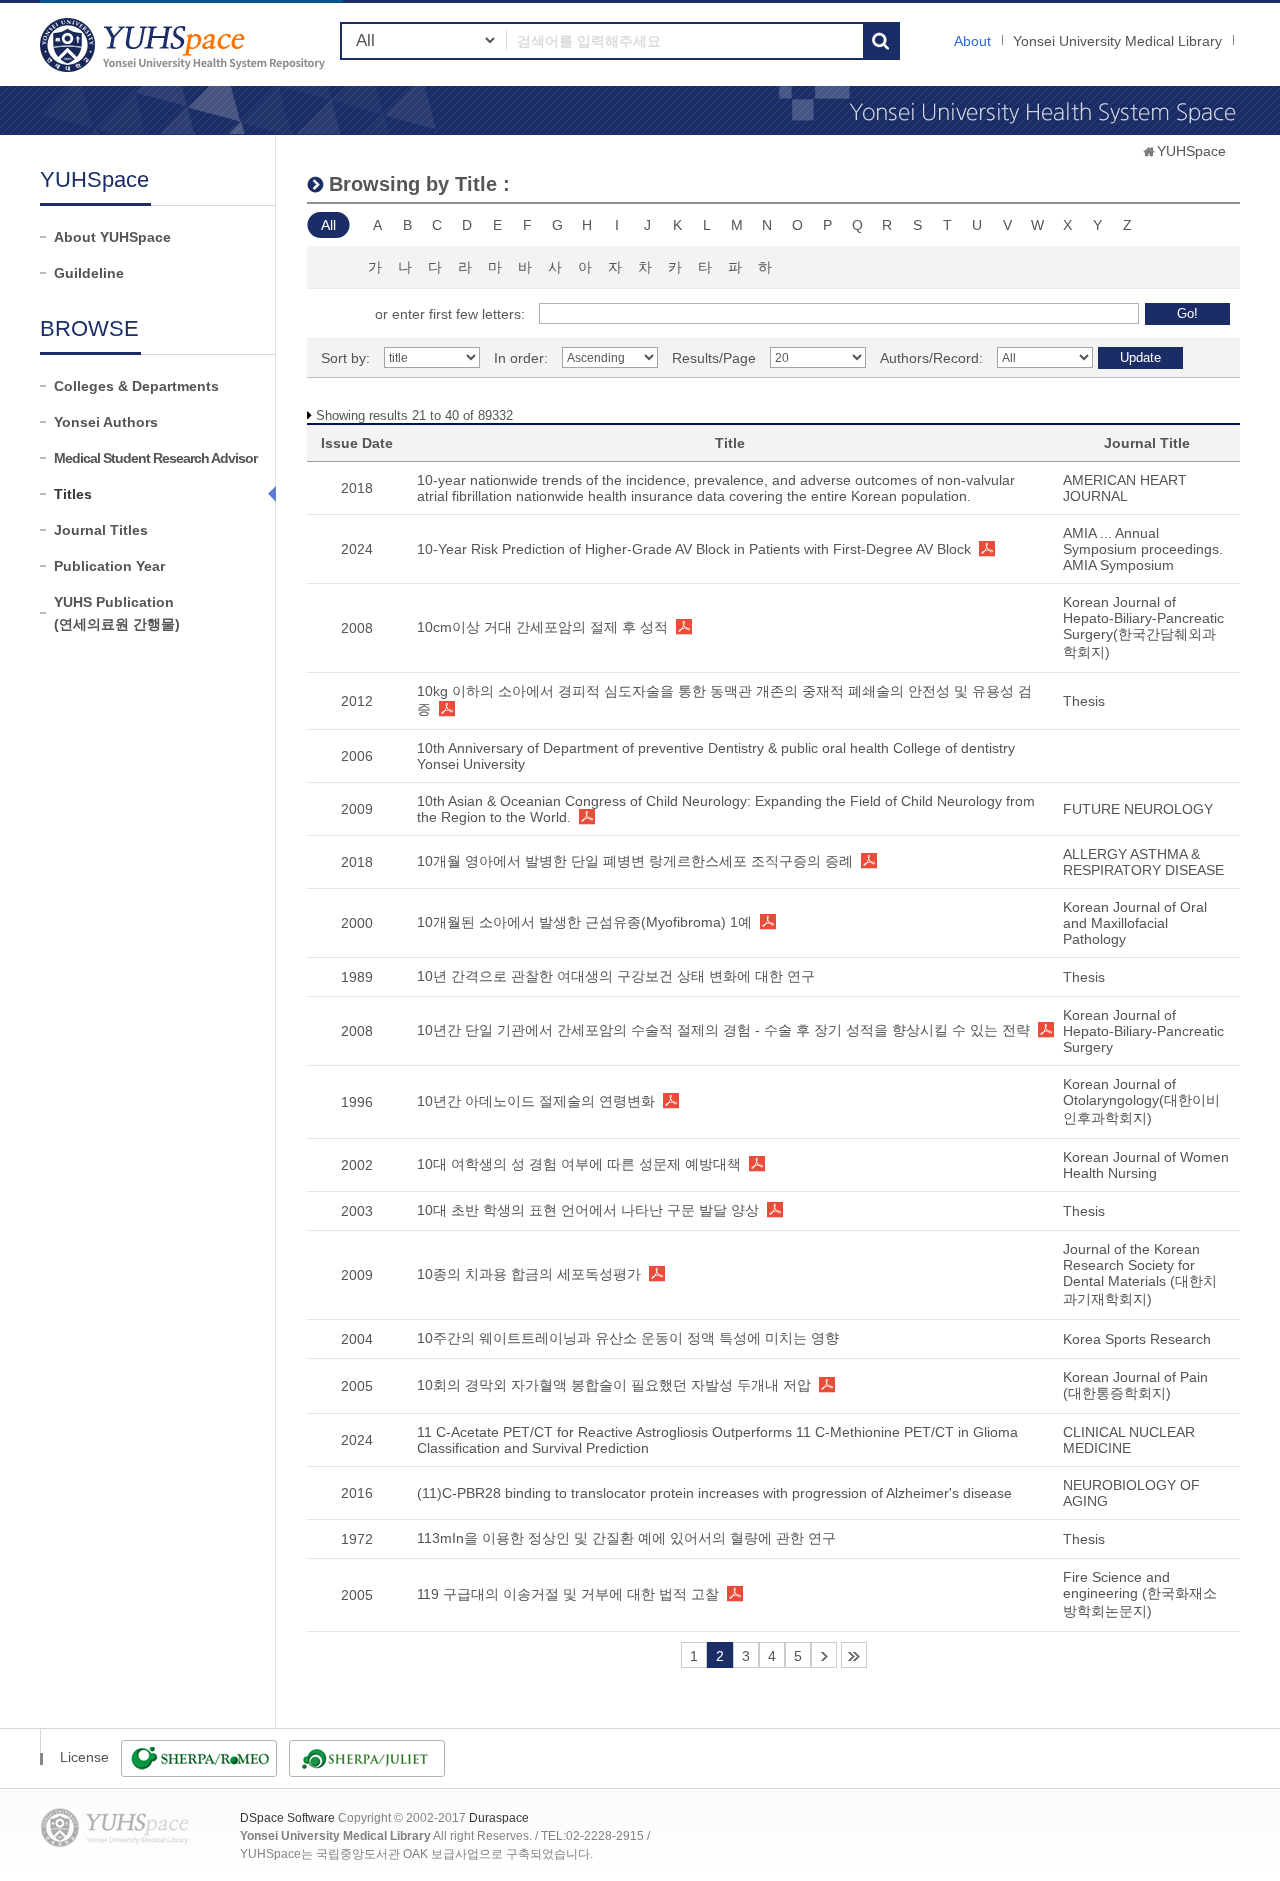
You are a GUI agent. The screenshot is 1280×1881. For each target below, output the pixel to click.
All (328, 225)
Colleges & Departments (136, 386)
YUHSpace (1191, 151)
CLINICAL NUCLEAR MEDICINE (1129, 1440)
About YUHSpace (112, 237)
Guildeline (89, 273)
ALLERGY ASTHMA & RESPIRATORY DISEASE (1143, 862)
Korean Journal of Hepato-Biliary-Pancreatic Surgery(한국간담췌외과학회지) (1143, 627)
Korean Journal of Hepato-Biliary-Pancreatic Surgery (1143, 1031)
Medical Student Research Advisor (155, 458)
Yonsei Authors (106, 422)
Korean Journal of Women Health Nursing (1146, 1165)
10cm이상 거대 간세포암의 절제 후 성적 (542, 627)
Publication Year (109, 566)
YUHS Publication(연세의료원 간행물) (117, 613)
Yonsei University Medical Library (1117, 41)
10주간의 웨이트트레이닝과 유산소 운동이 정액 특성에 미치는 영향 (628, 1338)
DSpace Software (287, 1818)
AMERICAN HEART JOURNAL (1125, 488)
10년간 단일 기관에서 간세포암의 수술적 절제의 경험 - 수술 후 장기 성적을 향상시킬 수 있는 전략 (723, 1030)
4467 (854, 1655)
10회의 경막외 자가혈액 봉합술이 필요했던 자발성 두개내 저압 (614, 1385)
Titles (73, 494)
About (972, 41)
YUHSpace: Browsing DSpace (185, 44)
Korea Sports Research (1137, 1339)
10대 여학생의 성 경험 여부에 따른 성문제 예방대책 (579, 1164)
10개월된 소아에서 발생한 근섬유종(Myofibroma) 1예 (584, 922)
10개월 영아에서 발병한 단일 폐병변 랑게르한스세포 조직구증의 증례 (635, 861)
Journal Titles (101, 530)
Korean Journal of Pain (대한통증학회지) (1135, 1385)
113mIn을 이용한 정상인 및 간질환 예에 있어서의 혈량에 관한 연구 (626, 1538)
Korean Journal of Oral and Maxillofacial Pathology (1135, 923)
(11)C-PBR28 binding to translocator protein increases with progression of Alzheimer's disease (714, 1493)
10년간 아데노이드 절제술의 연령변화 (536, 1101)
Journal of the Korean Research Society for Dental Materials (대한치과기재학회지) (1140, 1274)
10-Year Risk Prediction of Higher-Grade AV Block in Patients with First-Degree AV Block (694, 549)
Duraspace (499, 1818)
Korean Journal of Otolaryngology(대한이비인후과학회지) (1141, 1101)
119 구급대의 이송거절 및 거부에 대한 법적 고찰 (568, 1594)
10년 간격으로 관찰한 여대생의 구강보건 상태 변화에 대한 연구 (616, 976)
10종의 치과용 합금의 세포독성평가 (529, 1274)
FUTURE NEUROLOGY (1138, 809)
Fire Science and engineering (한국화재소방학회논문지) (1140, 1594)
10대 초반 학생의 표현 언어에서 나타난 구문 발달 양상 (588, 1210)
